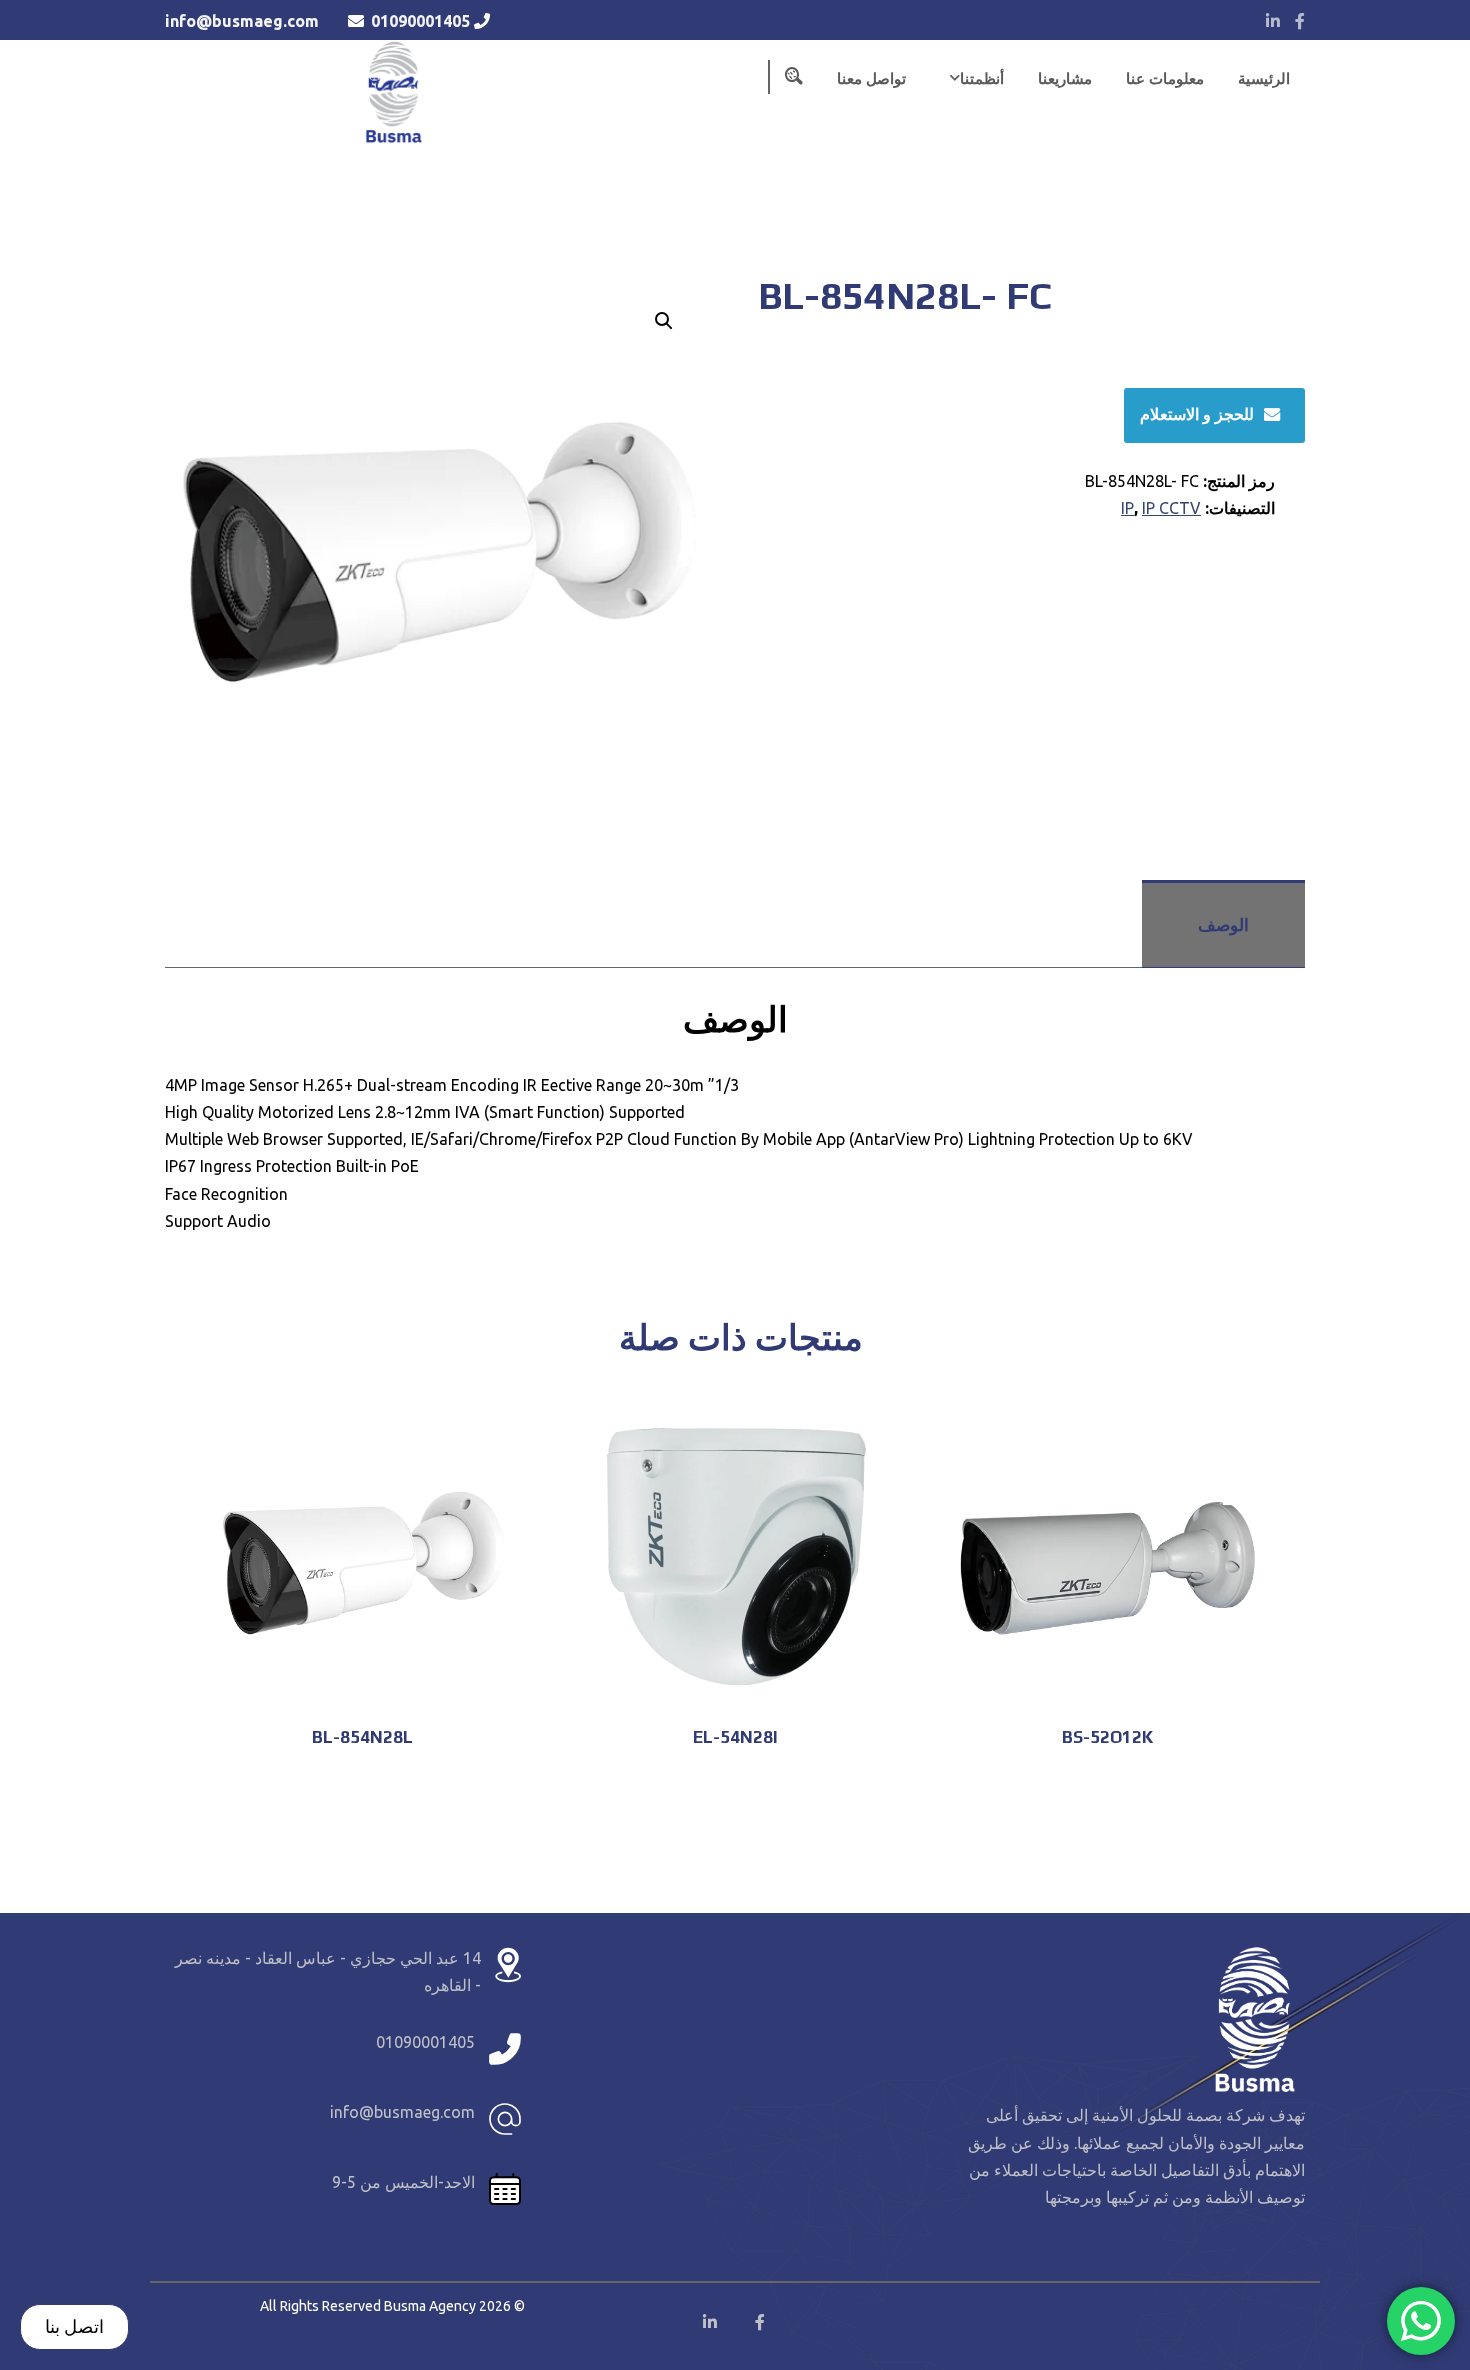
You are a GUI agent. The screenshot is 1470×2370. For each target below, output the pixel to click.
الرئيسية (1264, 78)
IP (1127, 508)
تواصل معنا (871, 78)
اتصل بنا (74, 2326)
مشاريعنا (1065, 78)
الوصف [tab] (1223, 924)
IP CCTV (1171, 508)
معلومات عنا (1165, 78)
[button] (664, 321)
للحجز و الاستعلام (1197, 414)
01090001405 (420, 21)
